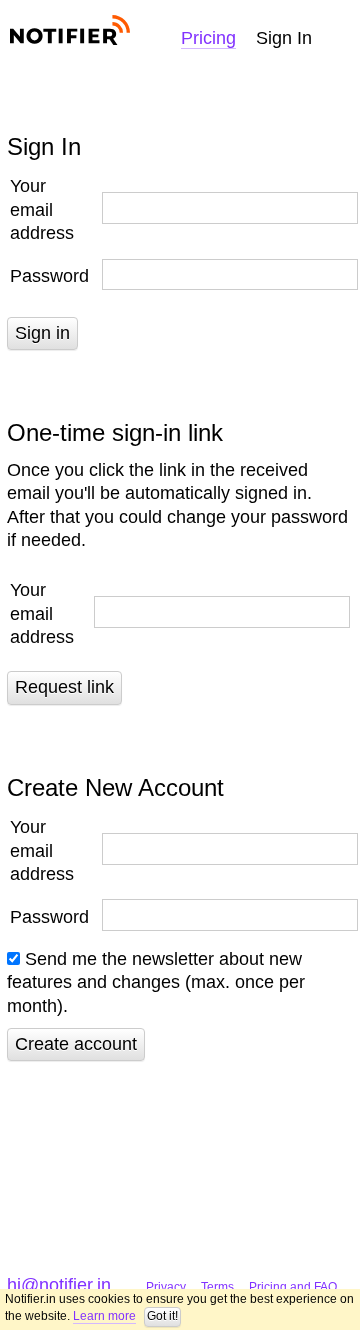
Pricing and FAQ (293, 1287)
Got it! (162, 1316)
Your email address (42, 209)
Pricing (208, 38)
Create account (76, 1044)
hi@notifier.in (59, 1285)
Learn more (104, 1316)
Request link (64, 687)
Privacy (166, 1287)
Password (49, 276)
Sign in (42, 333)
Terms (217, 1287)
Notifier (68, 30)
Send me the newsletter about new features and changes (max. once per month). (156, 982)
